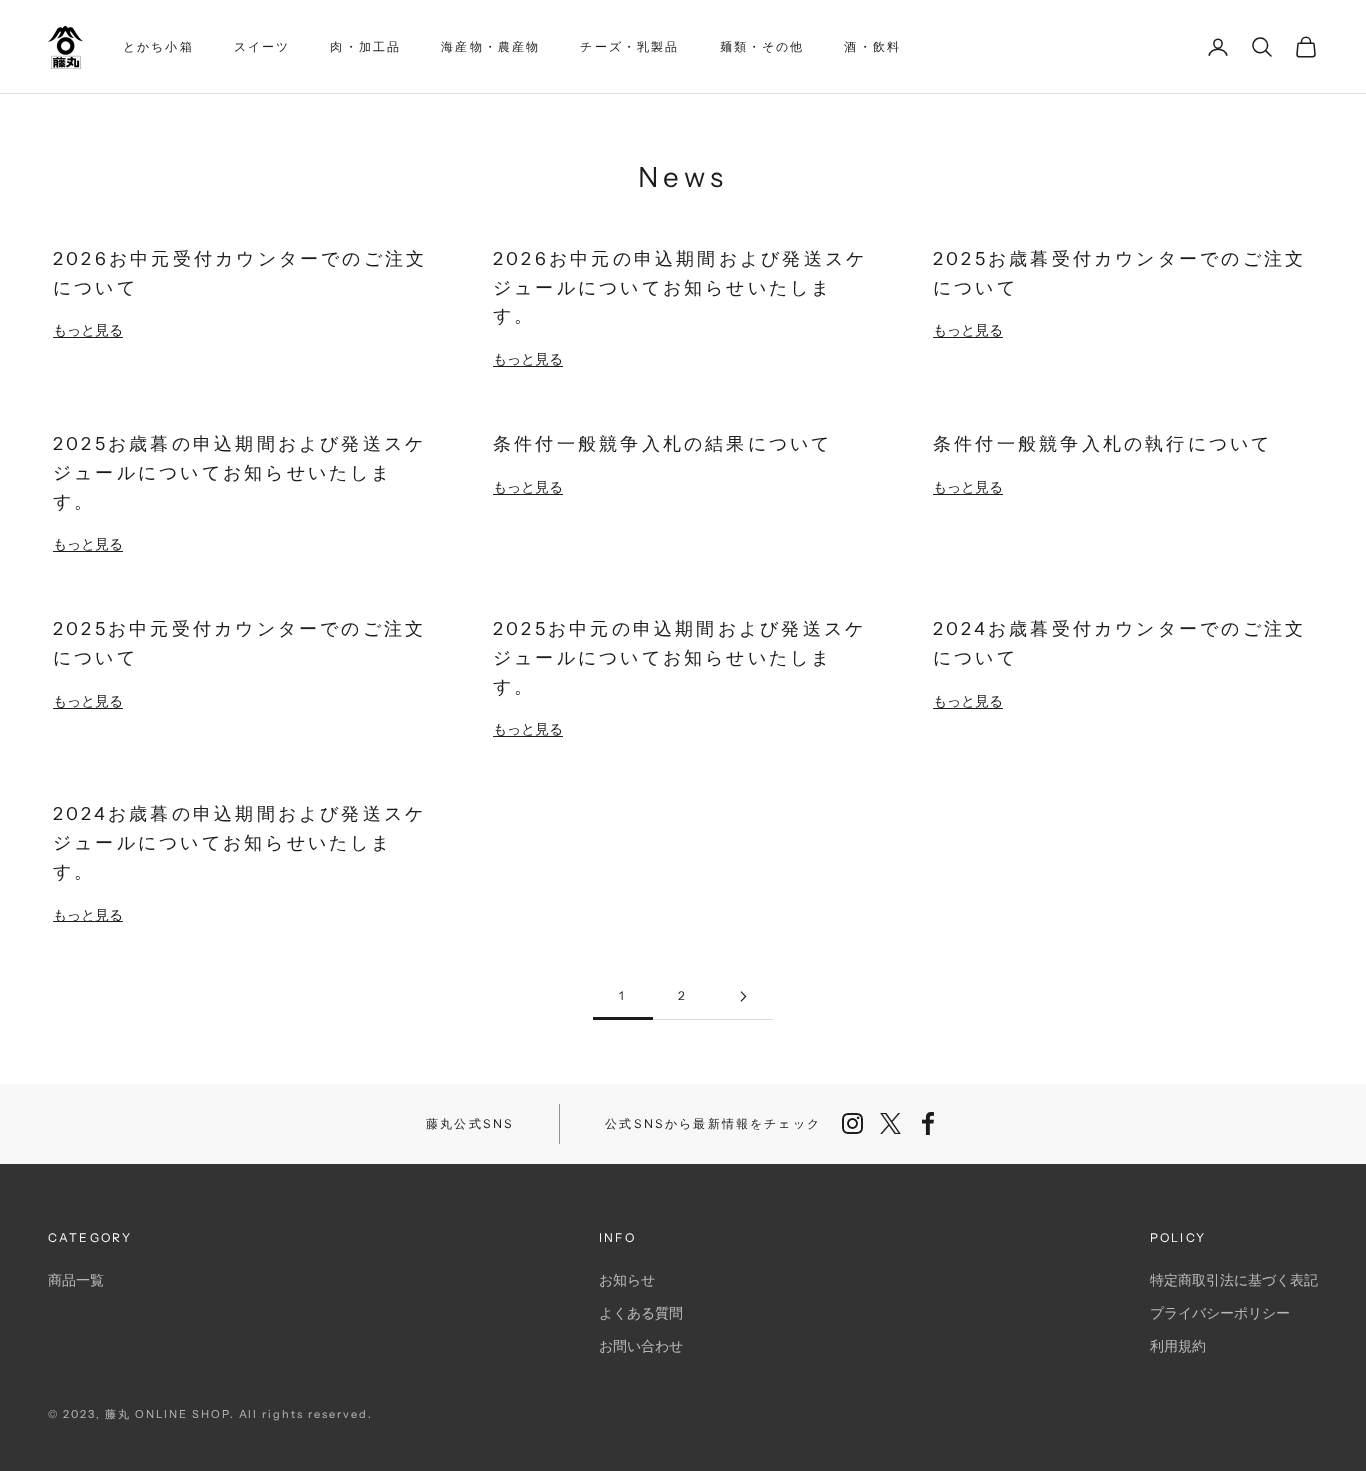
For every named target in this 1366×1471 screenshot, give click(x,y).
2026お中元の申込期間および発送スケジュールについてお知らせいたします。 (680, 287)
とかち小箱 (158, 46)
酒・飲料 (872, 46)
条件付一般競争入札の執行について (1103, 443)
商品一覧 (76, 1279)
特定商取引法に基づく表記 (1234, 1279)
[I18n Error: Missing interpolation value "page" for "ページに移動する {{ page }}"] (743, 996)
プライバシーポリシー (1220, 1312)
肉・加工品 (365, 46)
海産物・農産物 (490, 46)
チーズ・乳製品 (629, 46)
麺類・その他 (762, 46)
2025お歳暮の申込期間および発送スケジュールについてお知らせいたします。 (239, 472)
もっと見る (88, 329)
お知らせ (627, 1279)
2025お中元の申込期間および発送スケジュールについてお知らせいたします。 (679, 657)
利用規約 (1178, 1345)
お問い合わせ (641, 1345)
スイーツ (262, 46)
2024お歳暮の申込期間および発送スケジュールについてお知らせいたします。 (239, 842)
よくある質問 (641, 1312)
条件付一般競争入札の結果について (663, 443)
